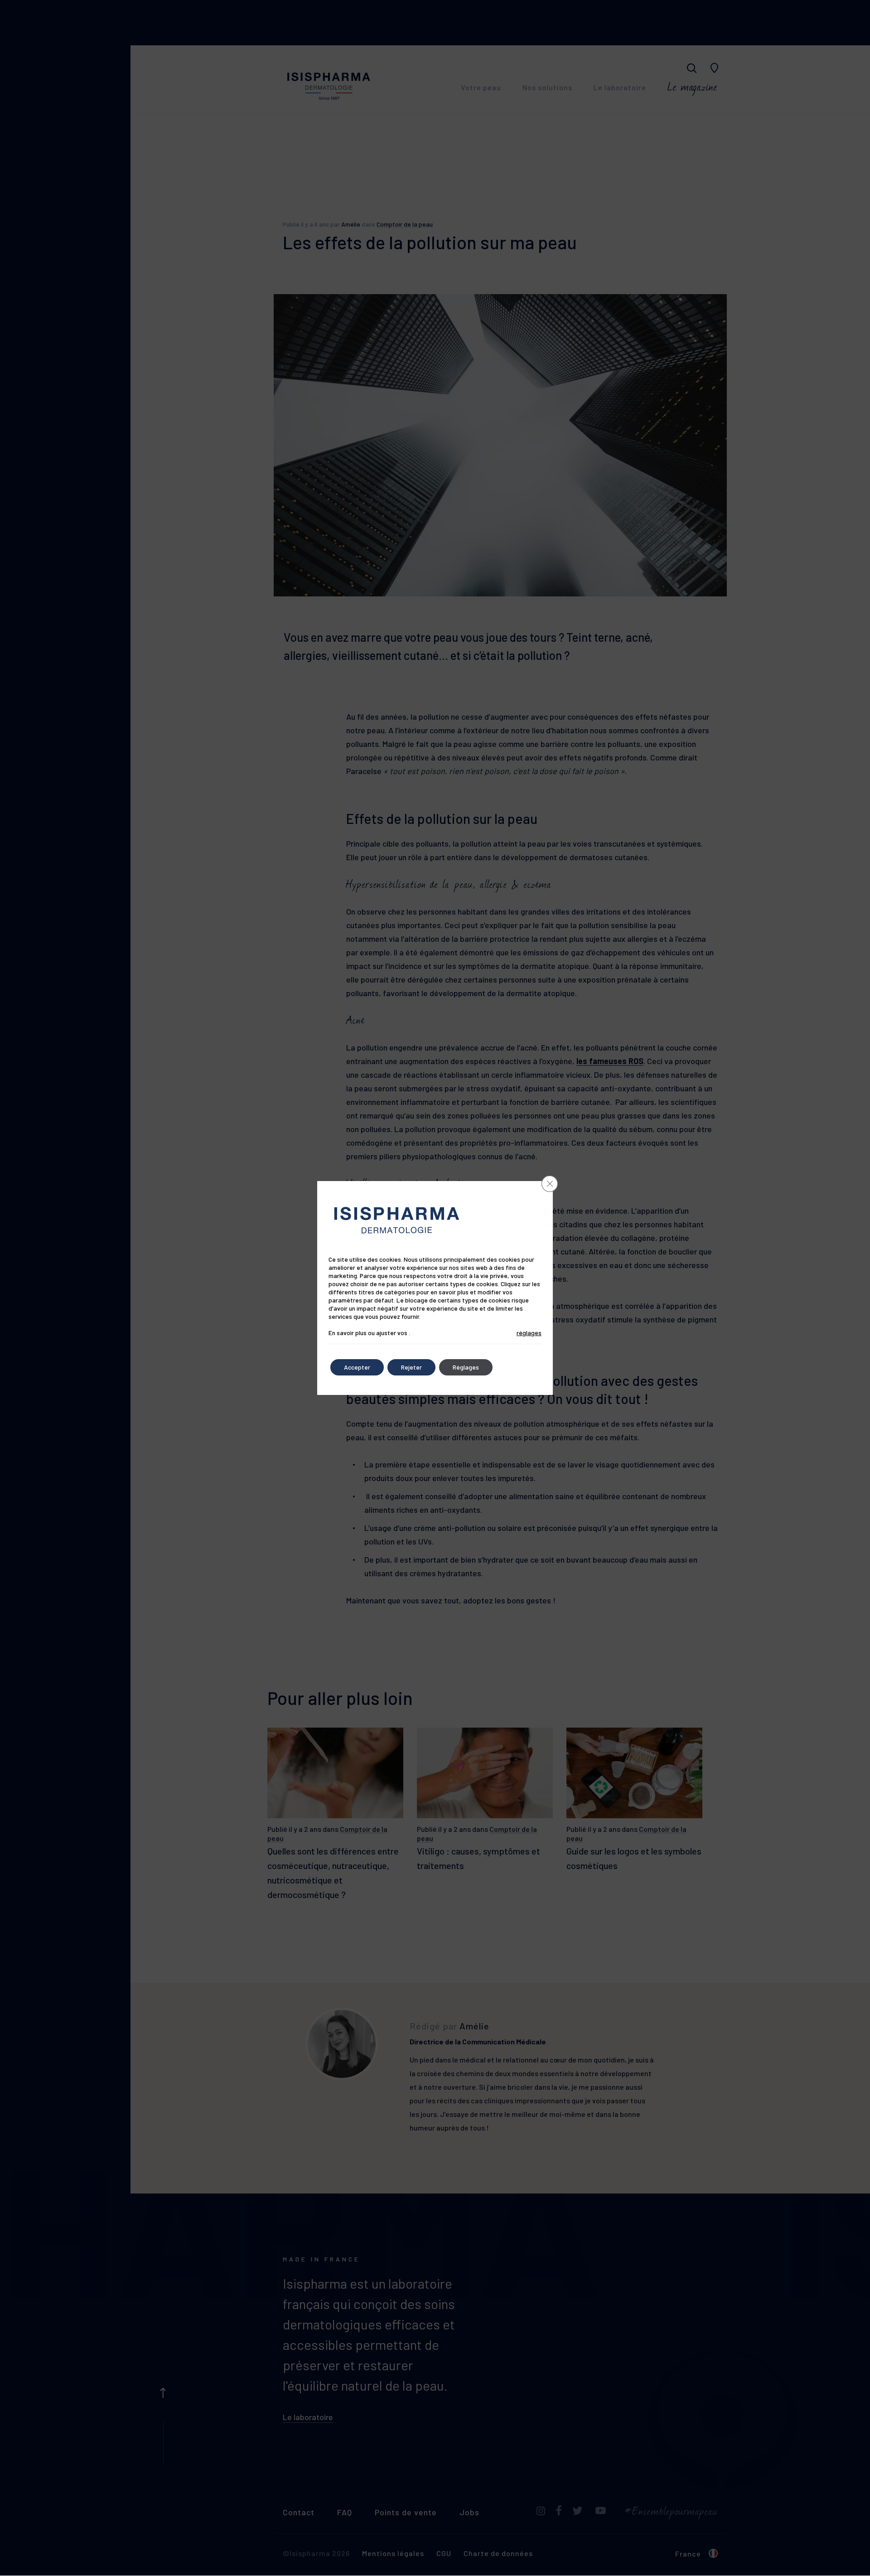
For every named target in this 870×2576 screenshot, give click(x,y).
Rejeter (411, 1367)
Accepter (357, 1367)
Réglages (466, 1367)
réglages (529, 1333)
